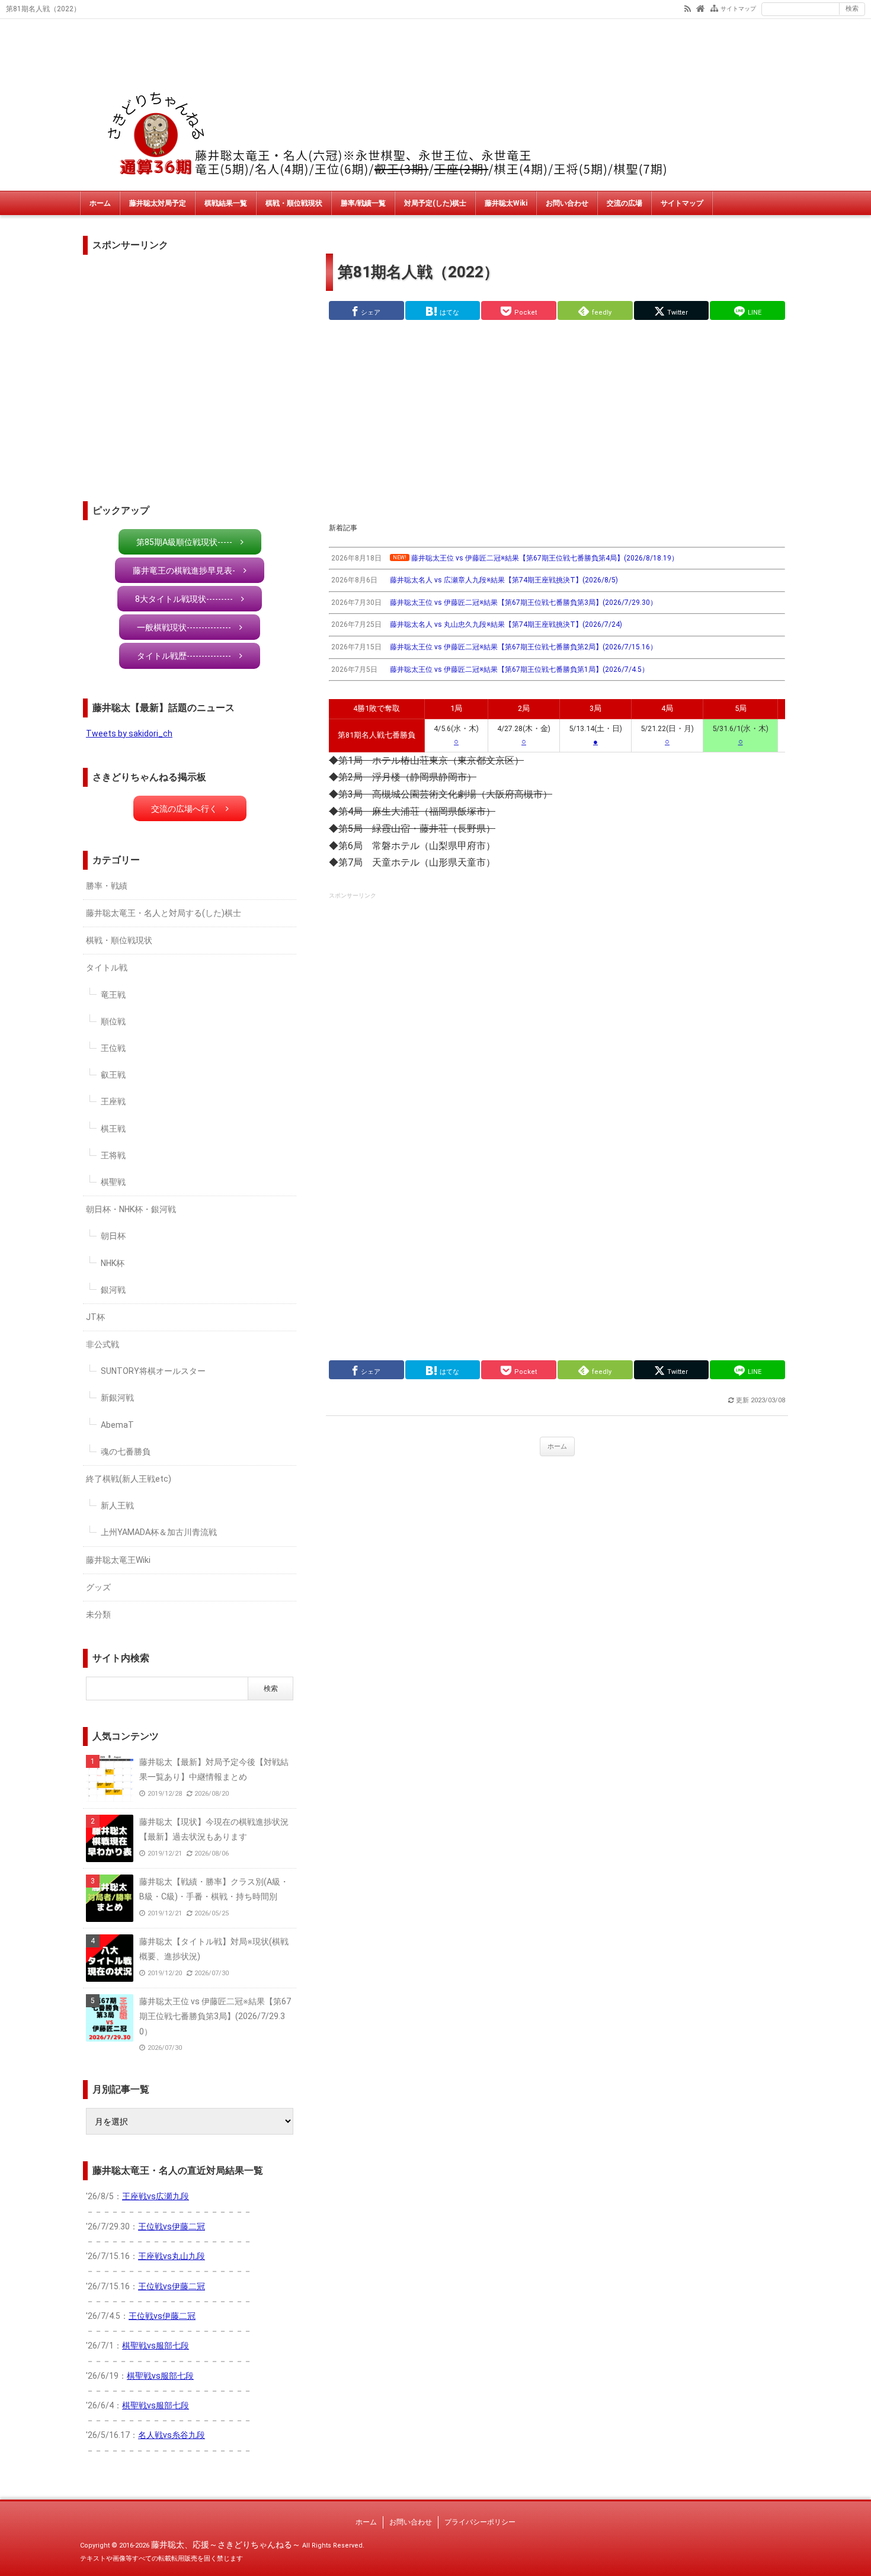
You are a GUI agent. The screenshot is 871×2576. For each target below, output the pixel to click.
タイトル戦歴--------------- (184, 656)
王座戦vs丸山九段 (172, 2256)
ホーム (100, 203)
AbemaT (117, 1425)
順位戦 (113, 1021)
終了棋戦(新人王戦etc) (129, 1479)
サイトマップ (738, 9)
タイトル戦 (107, 967)
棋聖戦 (113, 1182)
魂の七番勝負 (126, 1452)
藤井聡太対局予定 (158, 203)
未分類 (98, 1614)
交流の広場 (625, 203)
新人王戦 (117, 1505)
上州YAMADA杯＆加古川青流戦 (159, 1532)
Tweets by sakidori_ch (129, 733)
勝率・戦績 (107, 886)
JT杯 (95, 1317)
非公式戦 (103, 1344)
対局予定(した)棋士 (435, 203)
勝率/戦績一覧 (363, 203)
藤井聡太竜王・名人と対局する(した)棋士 (164, 913)
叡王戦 (113, 1075)
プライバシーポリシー (480, 2522)
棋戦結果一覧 (226, 203)
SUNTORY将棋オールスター (153, 1371)
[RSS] (688, 8)
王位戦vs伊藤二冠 (172, 2226)
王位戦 (113, 1048)
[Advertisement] (557, 421)
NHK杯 (113, 1263)
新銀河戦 (117, 1398)
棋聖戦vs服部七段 (156, 2346)
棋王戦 (113, 1129)
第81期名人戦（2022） (418, 272)
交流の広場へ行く (184, 809)
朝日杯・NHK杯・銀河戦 (131, 1209)
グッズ (98, 1587)
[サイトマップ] (714, 8)
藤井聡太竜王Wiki (118, 1560)
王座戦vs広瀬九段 (156, 2196)
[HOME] (701, 8)
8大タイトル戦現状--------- (184, 599)
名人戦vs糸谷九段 (172, 2435)
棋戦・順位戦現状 (294, 203)
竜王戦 (113, 995)
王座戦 (113, 1101)
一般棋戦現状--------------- (184, 627)
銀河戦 (113, 1290)
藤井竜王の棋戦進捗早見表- (184, 571)
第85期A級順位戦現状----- (184, 542)
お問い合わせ (567, 203)
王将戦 (113, 1155)
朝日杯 (113, 1236)
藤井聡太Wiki (506, 203)
